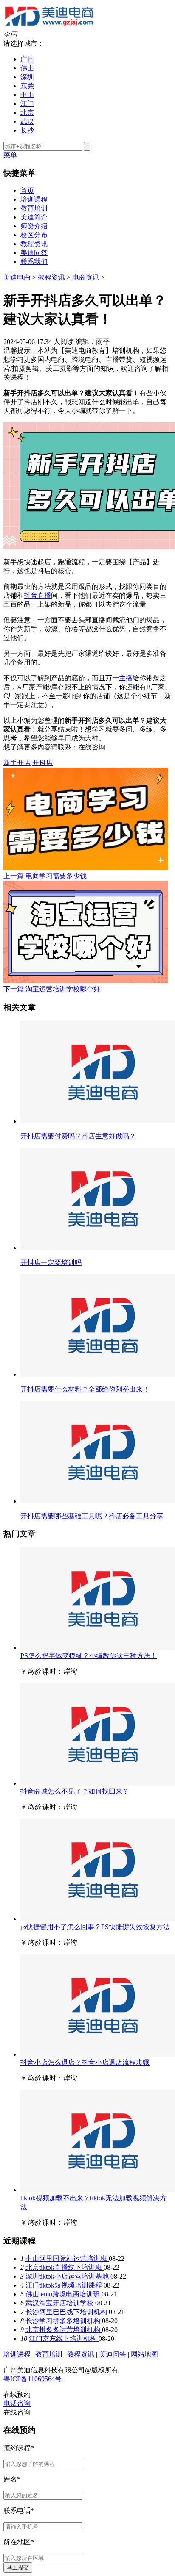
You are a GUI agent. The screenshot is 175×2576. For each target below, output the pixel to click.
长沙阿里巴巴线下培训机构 (67, 2312)
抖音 (31, 595)
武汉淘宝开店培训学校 (60, 2303)
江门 (27, 104)
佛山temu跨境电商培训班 (64, 2294)
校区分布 (34, 235)
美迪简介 (34, 217)
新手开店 (17, 763)
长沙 (27, 130)
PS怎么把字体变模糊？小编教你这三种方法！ (89, 1656)
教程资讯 (34, 244)
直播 (44, 595)
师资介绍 (34, 226)
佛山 (27, 68)
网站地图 (144, 2354)
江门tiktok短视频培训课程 (65, 2285)
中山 (27, 95)
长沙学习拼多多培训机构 (64, 2321)
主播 (126, 678)
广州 (27, 59)
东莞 (27, 86)
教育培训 (34, 208)
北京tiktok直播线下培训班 (65, 2267)
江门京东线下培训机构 (64, 2339)
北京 (27, 112)
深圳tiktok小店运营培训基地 (68, 2276)
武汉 (27, 121)
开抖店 (42, 763)
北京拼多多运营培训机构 (64, 2330)
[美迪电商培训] (49, 26)
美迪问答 (34, 253)
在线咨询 (92, 747)
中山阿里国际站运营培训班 (67, 2259)
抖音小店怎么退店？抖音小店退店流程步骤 (85, 2062)
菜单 (10, 155)
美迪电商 (17, 277)
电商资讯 (86, 277)
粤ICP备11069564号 (32, 2379)
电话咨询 (17, 2403)
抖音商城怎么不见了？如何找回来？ (75, 1791)
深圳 (27, 77)
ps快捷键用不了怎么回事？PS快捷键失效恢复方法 (95, 1927)
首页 (27, 190)
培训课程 (34, 199)
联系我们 (34, 262)
